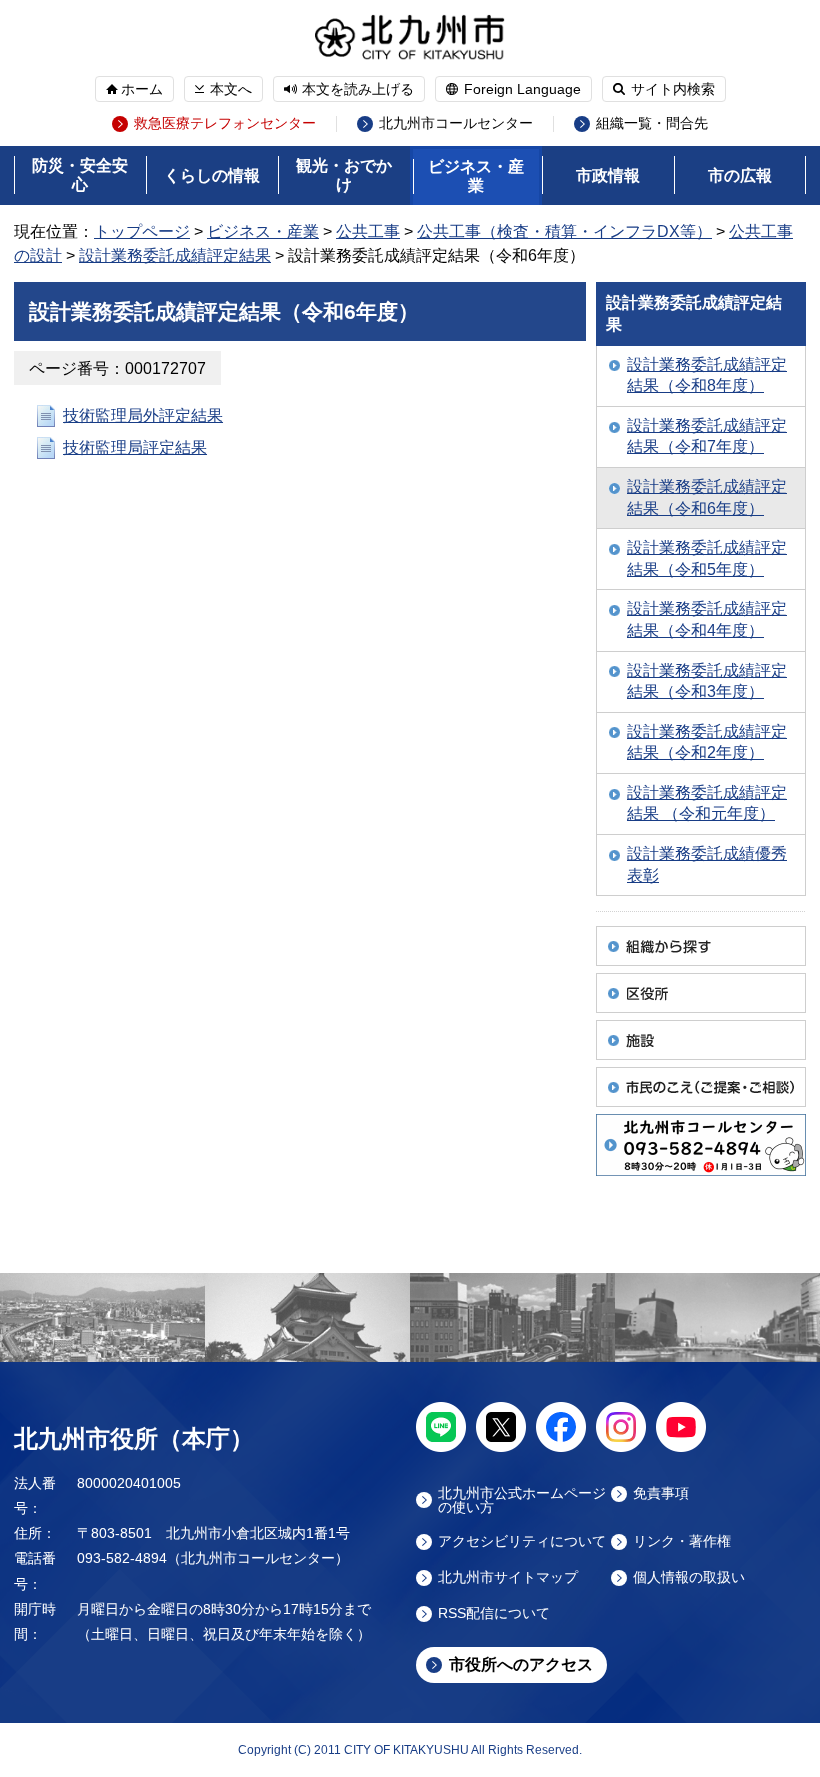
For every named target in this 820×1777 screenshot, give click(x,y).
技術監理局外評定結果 (143, 415)
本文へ (231, 89)
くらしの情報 (212, 175)
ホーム (142, 89)
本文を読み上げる (358, 89)
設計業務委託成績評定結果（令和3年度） (707, 681)
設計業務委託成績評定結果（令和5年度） (707, 558)
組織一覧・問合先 (652, 123)
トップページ (142, 231)
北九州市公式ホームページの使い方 (522, 1500)
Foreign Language (522, 89)
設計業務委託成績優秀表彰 (707, 864)
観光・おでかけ (344, 175)
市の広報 (740, 175)
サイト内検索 (673, 89)
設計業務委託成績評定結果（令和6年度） (707, 497)
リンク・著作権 (682, 1541)
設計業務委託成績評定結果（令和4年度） (707, 619)
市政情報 (608, 175)
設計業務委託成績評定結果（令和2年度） (707, 742)
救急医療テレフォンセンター (225, 123)
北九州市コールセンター (456, 123)
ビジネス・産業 (476, 176)
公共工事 (368, 231)
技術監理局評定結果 (135, 447)
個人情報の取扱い (689, 1577)
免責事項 (661, 1493)
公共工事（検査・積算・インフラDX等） (564, 231)
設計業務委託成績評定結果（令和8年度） (707, 375)
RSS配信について (494, 1613)
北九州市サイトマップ (508, 1577)
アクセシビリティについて (522, 1541)
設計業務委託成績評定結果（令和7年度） (707, 436)
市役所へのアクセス (521, 1664)
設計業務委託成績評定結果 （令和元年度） (707, 803)
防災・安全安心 (80, 175)
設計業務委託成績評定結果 (175, 255)
